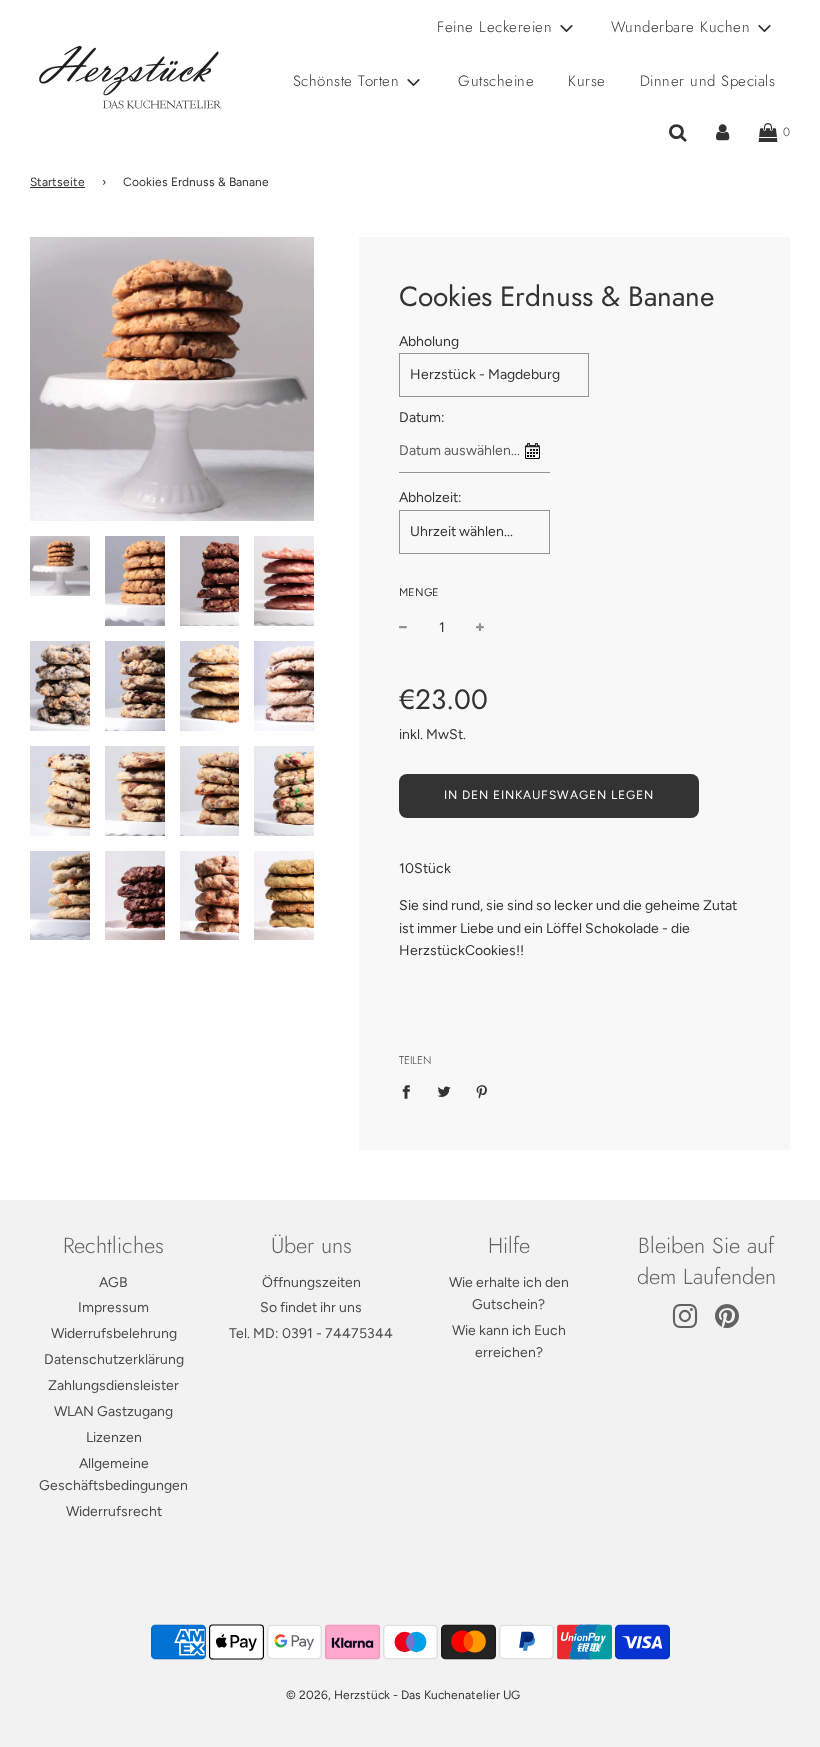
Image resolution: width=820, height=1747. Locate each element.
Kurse (587, 81)
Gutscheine (496, 81)
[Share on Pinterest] (482, 1091)
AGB (113, 1282)
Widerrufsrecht (114, 1511)
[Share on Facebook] (411, 1091)
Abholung (429, 341)
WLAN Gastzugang (113, 1411)
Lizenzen (114, 1437)
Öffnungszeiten (311, 1282)
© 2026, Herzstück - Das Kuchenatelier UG (403, 1695)
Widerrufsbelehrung (114, 1333)
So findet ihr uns (311, 1307)
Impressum (113, 1307)
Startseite (57, 182)
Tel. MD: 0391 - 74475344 (311, 1333)
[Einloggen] (722, 133)
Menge (419, 592)
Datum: (422, 417)
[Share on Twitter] (444, 1091)
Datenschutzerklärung (114, 1359)
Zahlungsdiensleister (113, 1385)
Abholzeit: (430, 497)
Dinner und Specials (708, 81)
